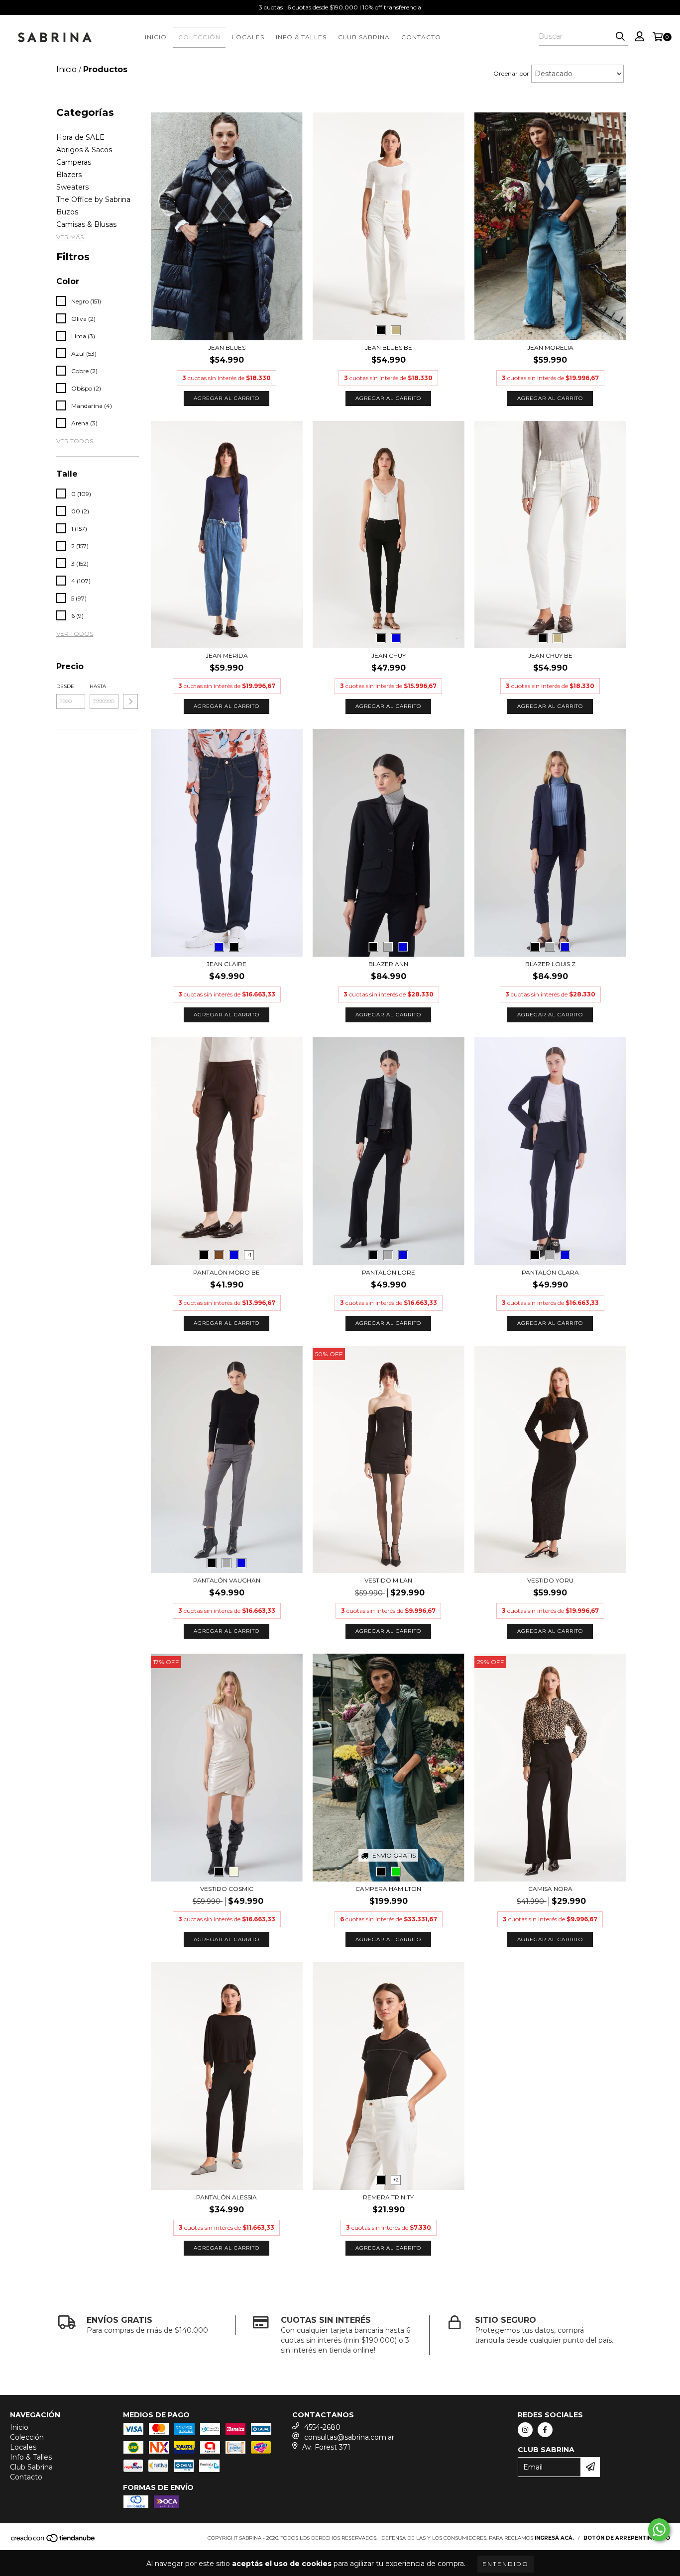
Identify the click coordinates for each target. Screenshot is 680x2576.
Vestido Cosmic (227, 1889)
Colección (199, 37)
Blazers (69, 175)
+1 (249, 1255)
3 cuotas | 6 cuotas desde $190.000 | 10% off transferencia (340, 7)
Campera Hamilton (388, 1889)
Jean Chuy (389, 655)
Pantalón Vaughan (227, 1580)
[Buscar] (620, 37)
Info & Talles (301, 37)
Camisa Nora (550, 1889)
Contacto (421, 37)
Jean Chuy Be (550, 655)
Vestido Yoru (550, 1580)
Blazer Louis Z (550, 964)
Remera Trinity (388, 2197)
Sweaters (72, 187)
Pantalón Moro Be (227, 1272)
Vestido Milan (388, 1580)
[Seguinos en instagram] (525, 2430)
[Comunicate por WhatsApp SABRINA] (659, 2530)
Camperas (74, 162)
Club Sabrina (364, 37)
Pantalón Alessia (227, 2197)
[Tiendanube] (54, 2541)
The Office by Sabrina (93, 199)
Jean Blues (227, 347)
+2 (396, 2180)
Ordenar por (511, 73)
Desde (65, 686)
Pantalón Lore (389, 1272)
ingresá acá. (554, 2538)
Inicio (156, 37)
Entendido (506, 2564)
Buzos (67, 212)
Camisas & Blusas (86, 224)
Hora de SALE (80, 137)
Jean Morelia (550, 347)
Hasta (98, 686)
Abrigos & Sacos (84, 150)
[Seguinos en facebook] (545, 2430)
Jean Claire (227, 964)
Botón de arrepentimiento (627, 2538)
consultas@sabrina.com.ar (349, 2437)
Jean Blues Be (389, 347)
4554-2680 (322, 2427)
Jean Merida (227, 655)
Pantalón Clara (550, 1272)
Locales (248, 37)
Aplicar (130, 701)
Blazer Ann (388, 964)
